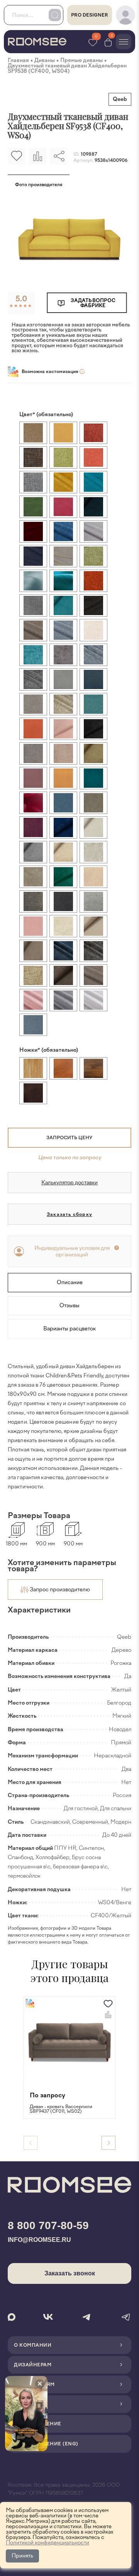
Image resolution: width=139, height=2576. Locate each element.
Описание (70, 1282)
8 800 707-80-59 (48, 2225)
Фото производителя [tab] (39, 185)
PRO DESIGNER (90, 15)
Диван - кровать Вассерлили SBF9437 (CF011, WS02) (61, 2109)
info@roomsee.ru (39, 2240)
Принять (22, 2556)
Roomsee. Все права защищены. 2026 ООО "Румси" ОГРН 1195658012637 (64, 2489)
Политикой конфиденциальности (47, 2543)
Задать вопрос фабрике (93, 303)
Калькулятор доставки (69, 1183)
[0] (108, 42)
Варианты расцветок (69, 1329)
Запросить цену (69, 1138)
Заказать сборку (69, 1214)
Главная (18, 60)
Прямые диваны (81, 60)
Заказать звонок (70, 2273)
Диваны (45, 60)
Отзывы (69, 1306)
